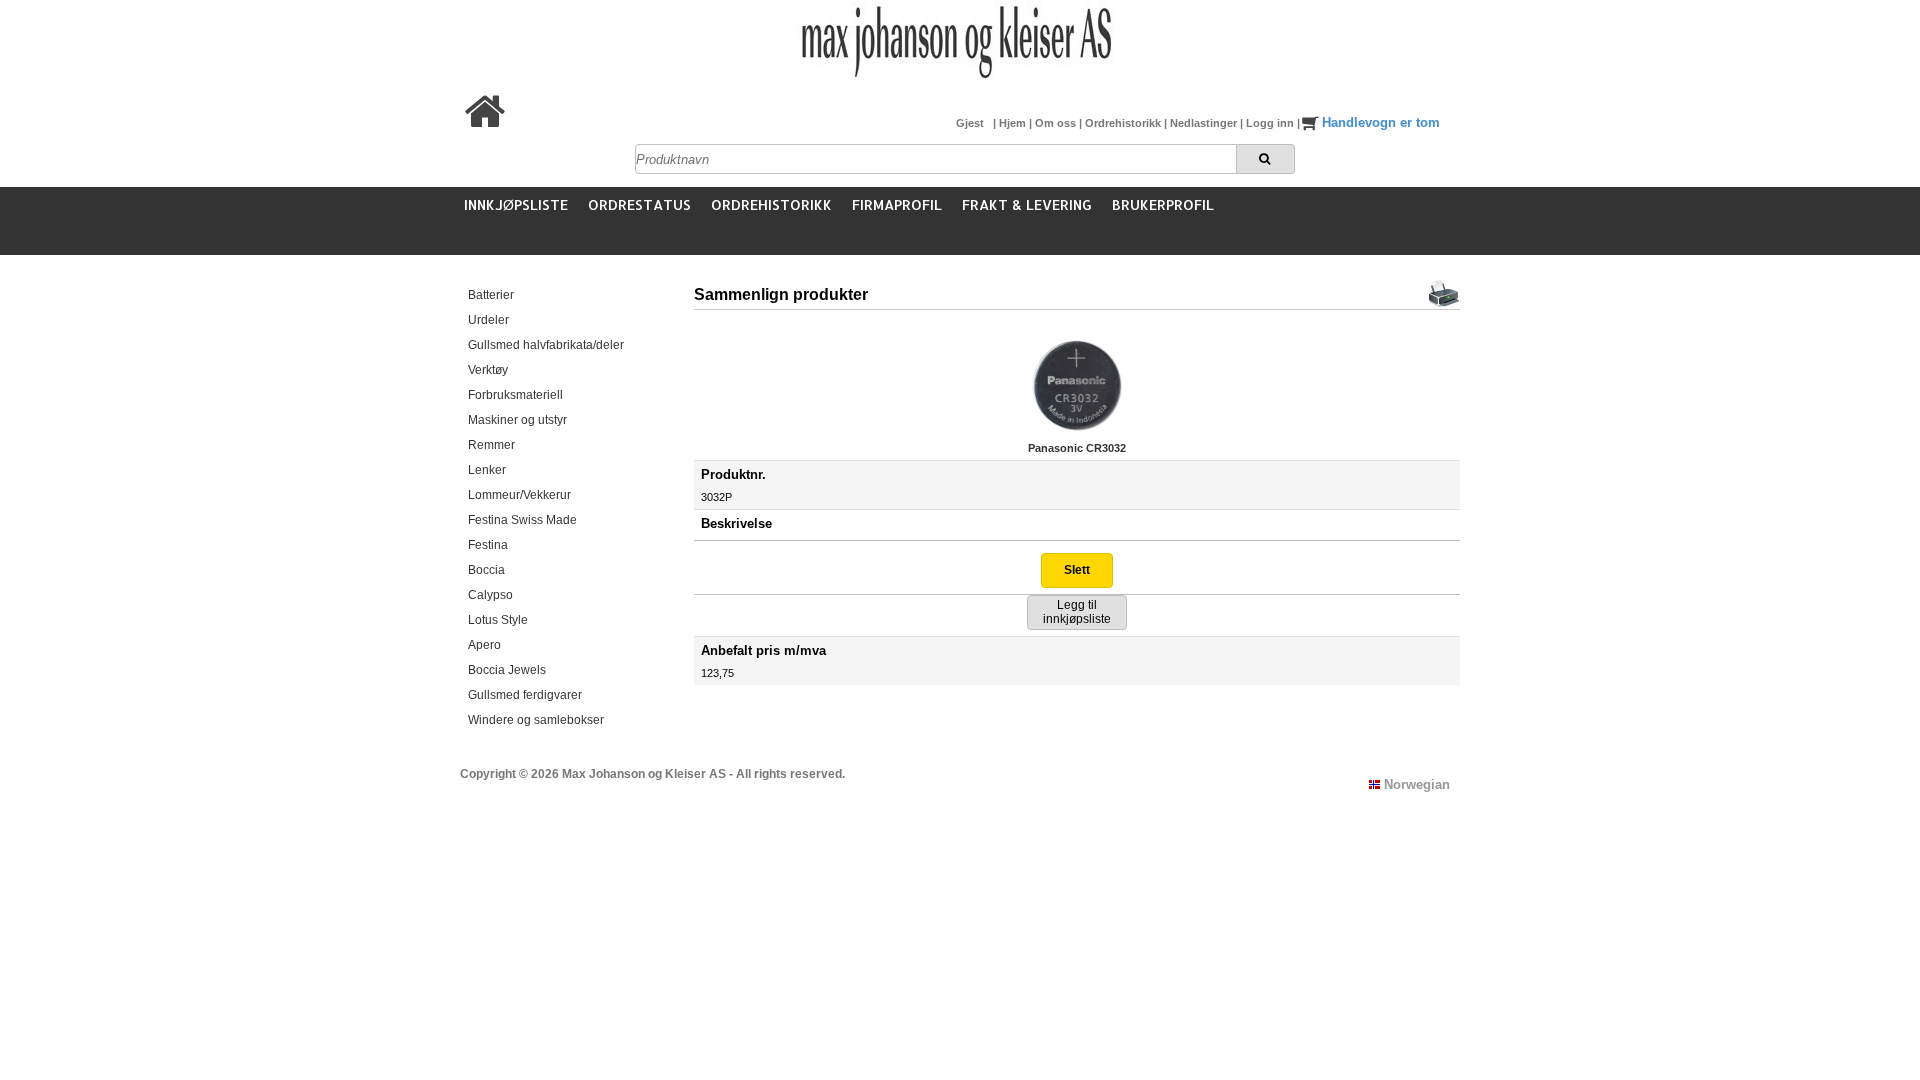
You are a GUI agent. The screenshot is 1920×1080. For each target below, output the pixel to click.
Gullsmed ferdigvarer (525, 695)
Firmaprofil (897, 204)
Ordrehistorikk (1124, 123)
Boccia (486, 570)
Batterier (491, 295)
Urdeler (488, 320)
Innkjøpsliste (516, 204)
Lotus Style (498, 620)
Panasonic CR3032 (1077, 448)
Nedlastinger (1205, 123)
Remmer (491, 445)
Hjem (1014, 123)
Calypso (490, 595)
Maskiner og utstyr (517, 420)
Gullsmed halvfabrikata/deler (546, 345)
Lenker (487, 470)
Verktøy (488, 370)
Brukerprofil (1163, 204)
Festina (488, 545)
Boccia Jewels (507, 670)
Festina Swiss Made (522, 520)
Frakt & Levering (1027, 204)
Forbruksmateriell (515, 395)
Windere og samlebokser (536, 720)
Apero (484, 645)
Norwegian (1415, 784)
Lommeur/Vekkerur (519, 495)
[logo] (955, 78)
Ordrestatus (639, 204)
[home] (485, 123)
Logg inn (1271, 123)
